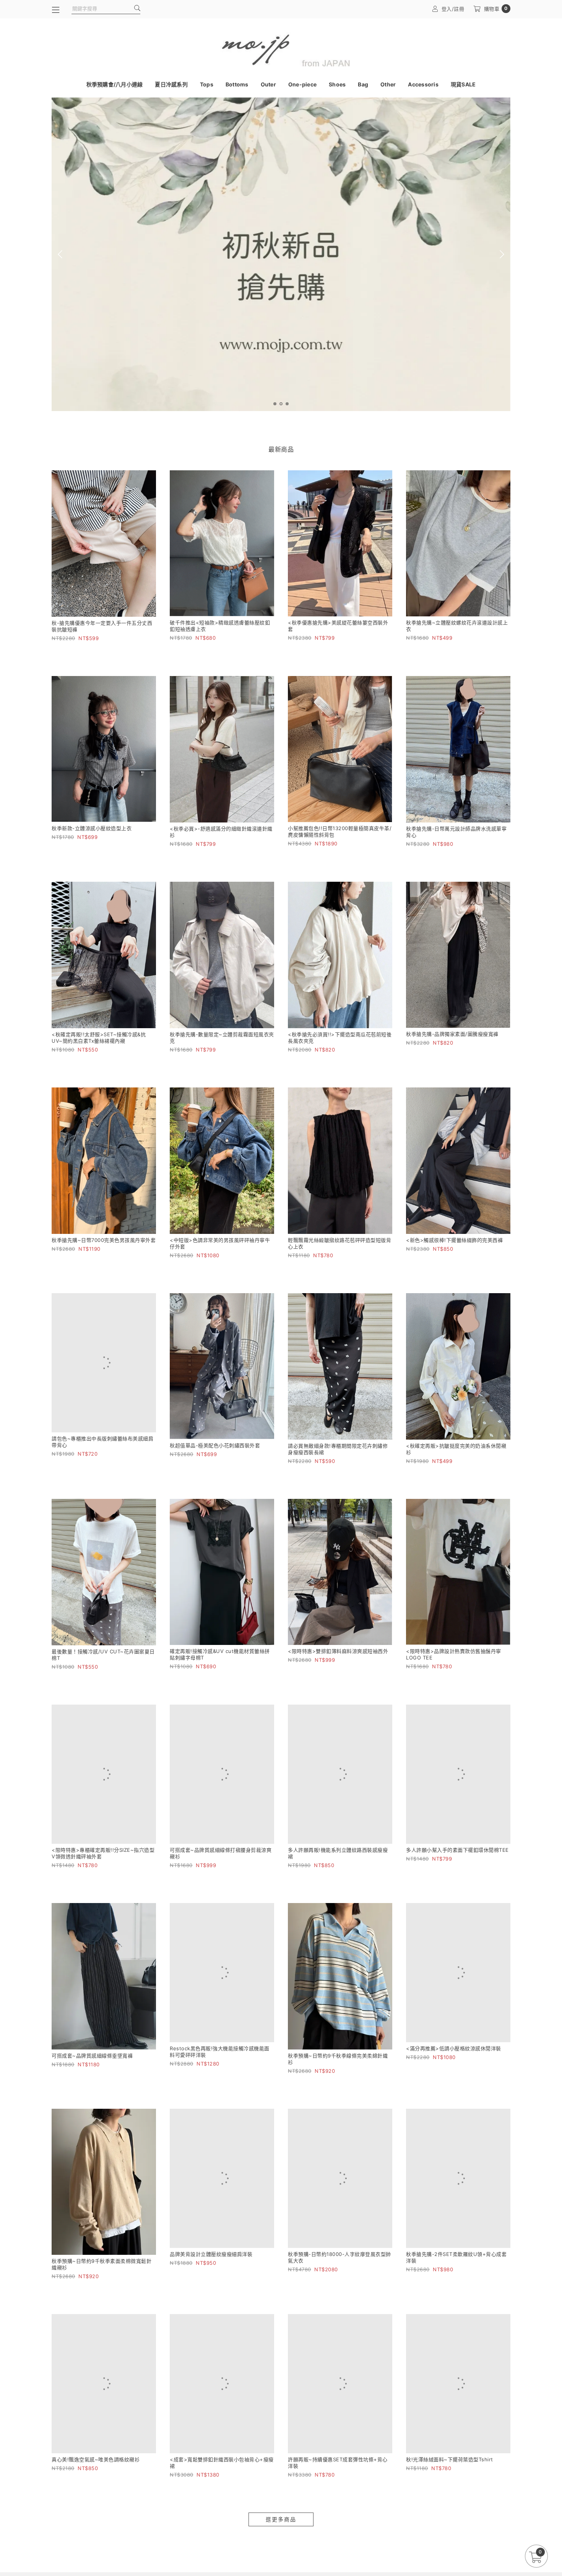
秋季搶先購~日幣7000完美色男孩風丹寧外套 (104, 1240)
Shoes (337, 84)
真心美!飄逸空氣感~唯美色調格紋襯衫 (96, 2474)
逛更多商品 (281, 2535)
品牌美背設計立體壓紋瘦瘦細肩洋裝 (211, 2269)
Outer (268, 84)
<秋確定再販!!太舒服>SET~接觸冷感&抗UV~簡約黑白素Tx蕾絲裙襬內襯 (99, 1038)
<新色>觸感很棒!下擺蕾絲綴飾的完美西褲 (454, 1240)
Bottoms (237, 84)
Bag (363, 84)
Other (388, 84)
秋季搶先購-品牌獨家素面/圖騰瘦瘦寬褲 (452, 1034)
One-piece (302, 84)
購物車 (496, 9)
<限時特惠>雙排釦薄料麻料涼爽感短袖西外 (338, 1651)
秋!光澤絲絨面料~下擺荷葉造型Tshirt (450, 2474)
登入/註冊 (453, 9)
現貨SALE (463, 84)
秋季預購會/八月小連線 (115, 84)
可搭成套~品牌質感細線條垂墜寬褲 (92, 2063)
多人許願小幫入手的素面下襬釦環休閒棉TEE (457, 1858)
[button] (275, 404)
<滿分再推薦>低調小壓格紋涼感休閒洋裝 (454, 2063)
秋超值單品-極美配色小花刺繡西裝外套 (215, 1445)
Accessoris (423, 84)
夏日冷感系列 (171, 84)
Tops (207, 84)
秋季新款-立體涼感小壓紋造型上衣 (92, 828)
